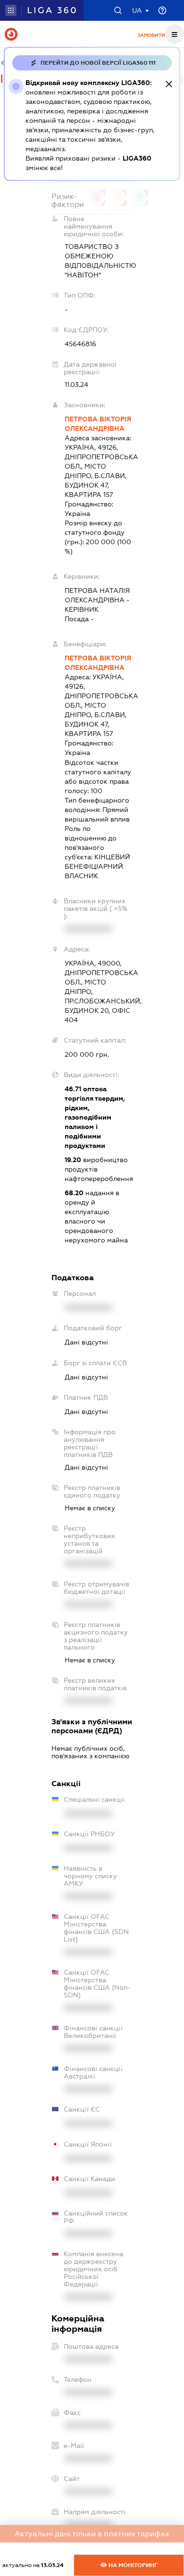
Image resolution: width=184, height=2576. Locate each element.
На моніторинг (132, 2565)
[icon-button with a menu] (175, 34)
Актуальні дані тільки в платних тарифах (92, 2534)
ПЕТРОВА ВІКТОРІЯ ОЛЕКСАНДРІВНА (98, 424)
